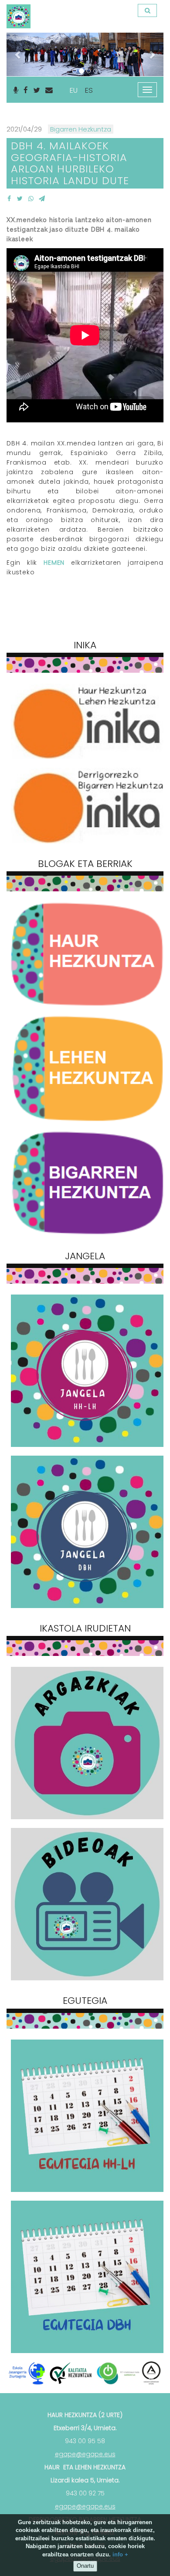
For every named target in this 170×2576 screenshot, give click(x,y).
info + (120, 2554)
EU (73, 90)
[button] (18, 54)
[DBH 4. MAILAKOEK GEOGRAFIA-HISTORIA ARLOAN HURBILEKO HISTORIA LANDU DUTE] (9, 199)
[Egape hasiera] (17, 11)
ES (89, 90)
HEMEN (54, 563)
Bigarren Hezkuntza (81, 129)
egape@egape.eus (85, 2454)
